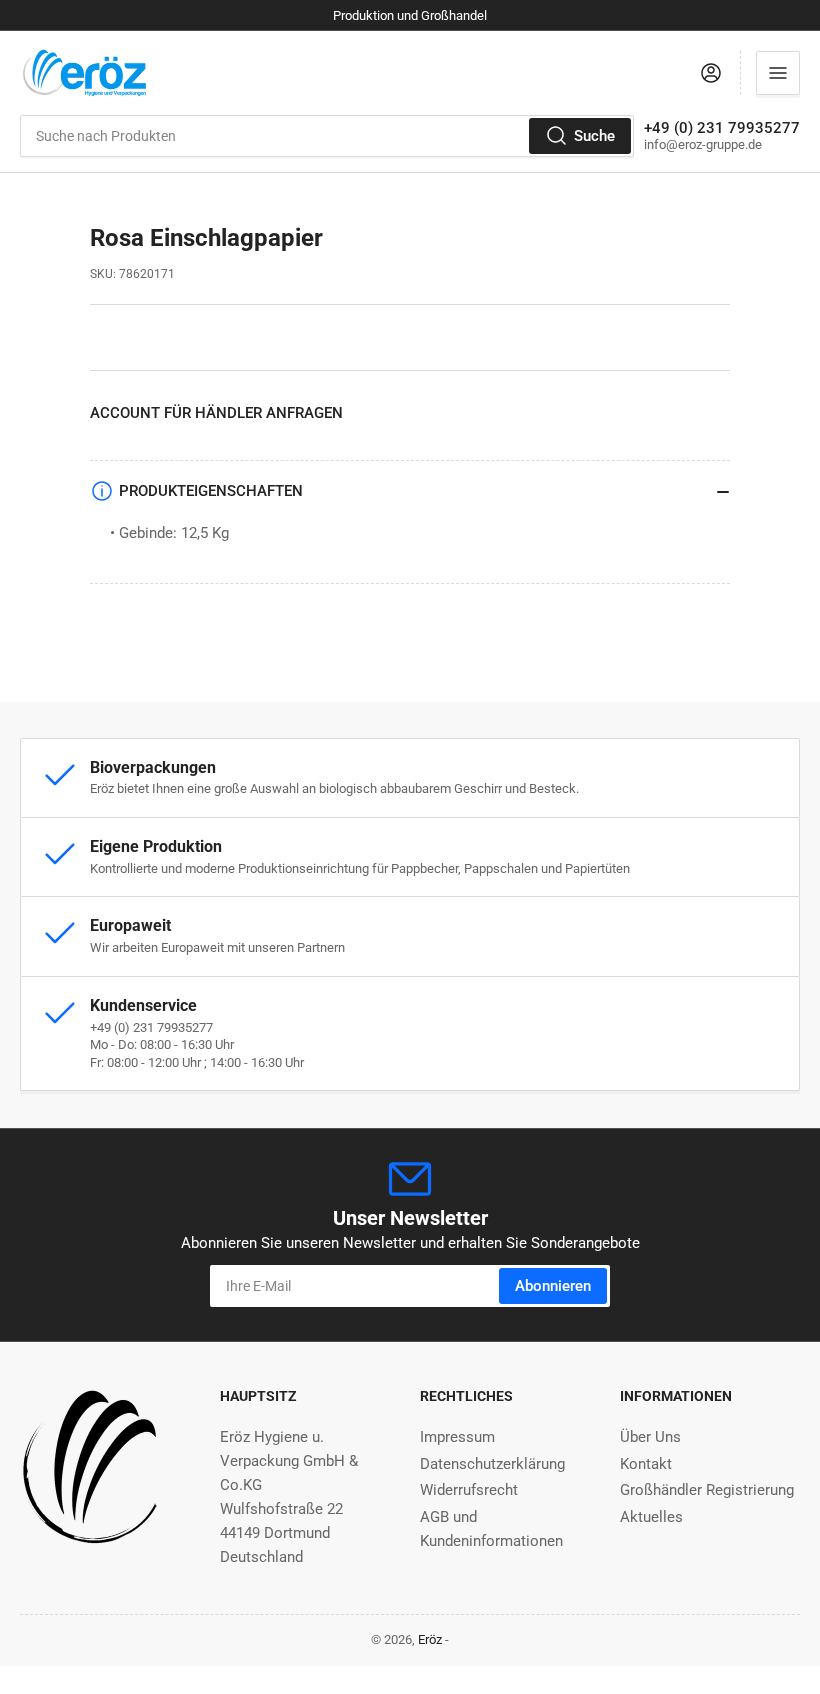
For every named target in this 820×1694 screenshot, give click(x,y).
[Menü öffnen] (778, 73)
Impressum (457, 1437)
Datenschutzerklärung (492, 1464)
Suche (594, 136)
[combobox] (327, 136)
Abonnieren (553, 1286)
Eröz (430, 1639)
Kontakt (646, 1464)
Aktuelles (651, 1517)
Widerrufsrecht (469, 1490)
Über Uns (650, 1437)
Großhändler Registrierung (707, 1490)
